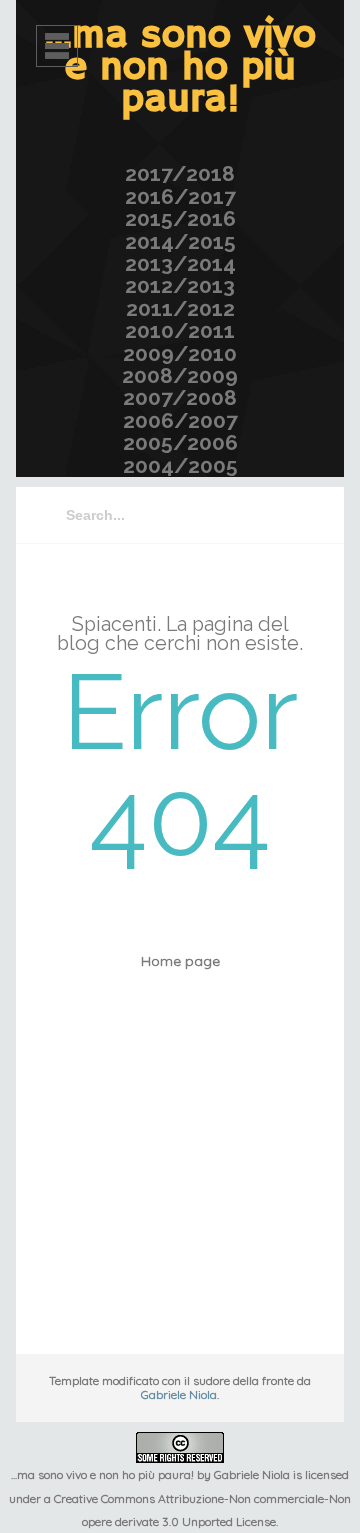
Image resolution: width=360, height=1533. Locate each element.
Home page (180, 961)
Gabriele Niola (179, 1394)
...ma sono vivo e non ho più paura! (180, 68)
